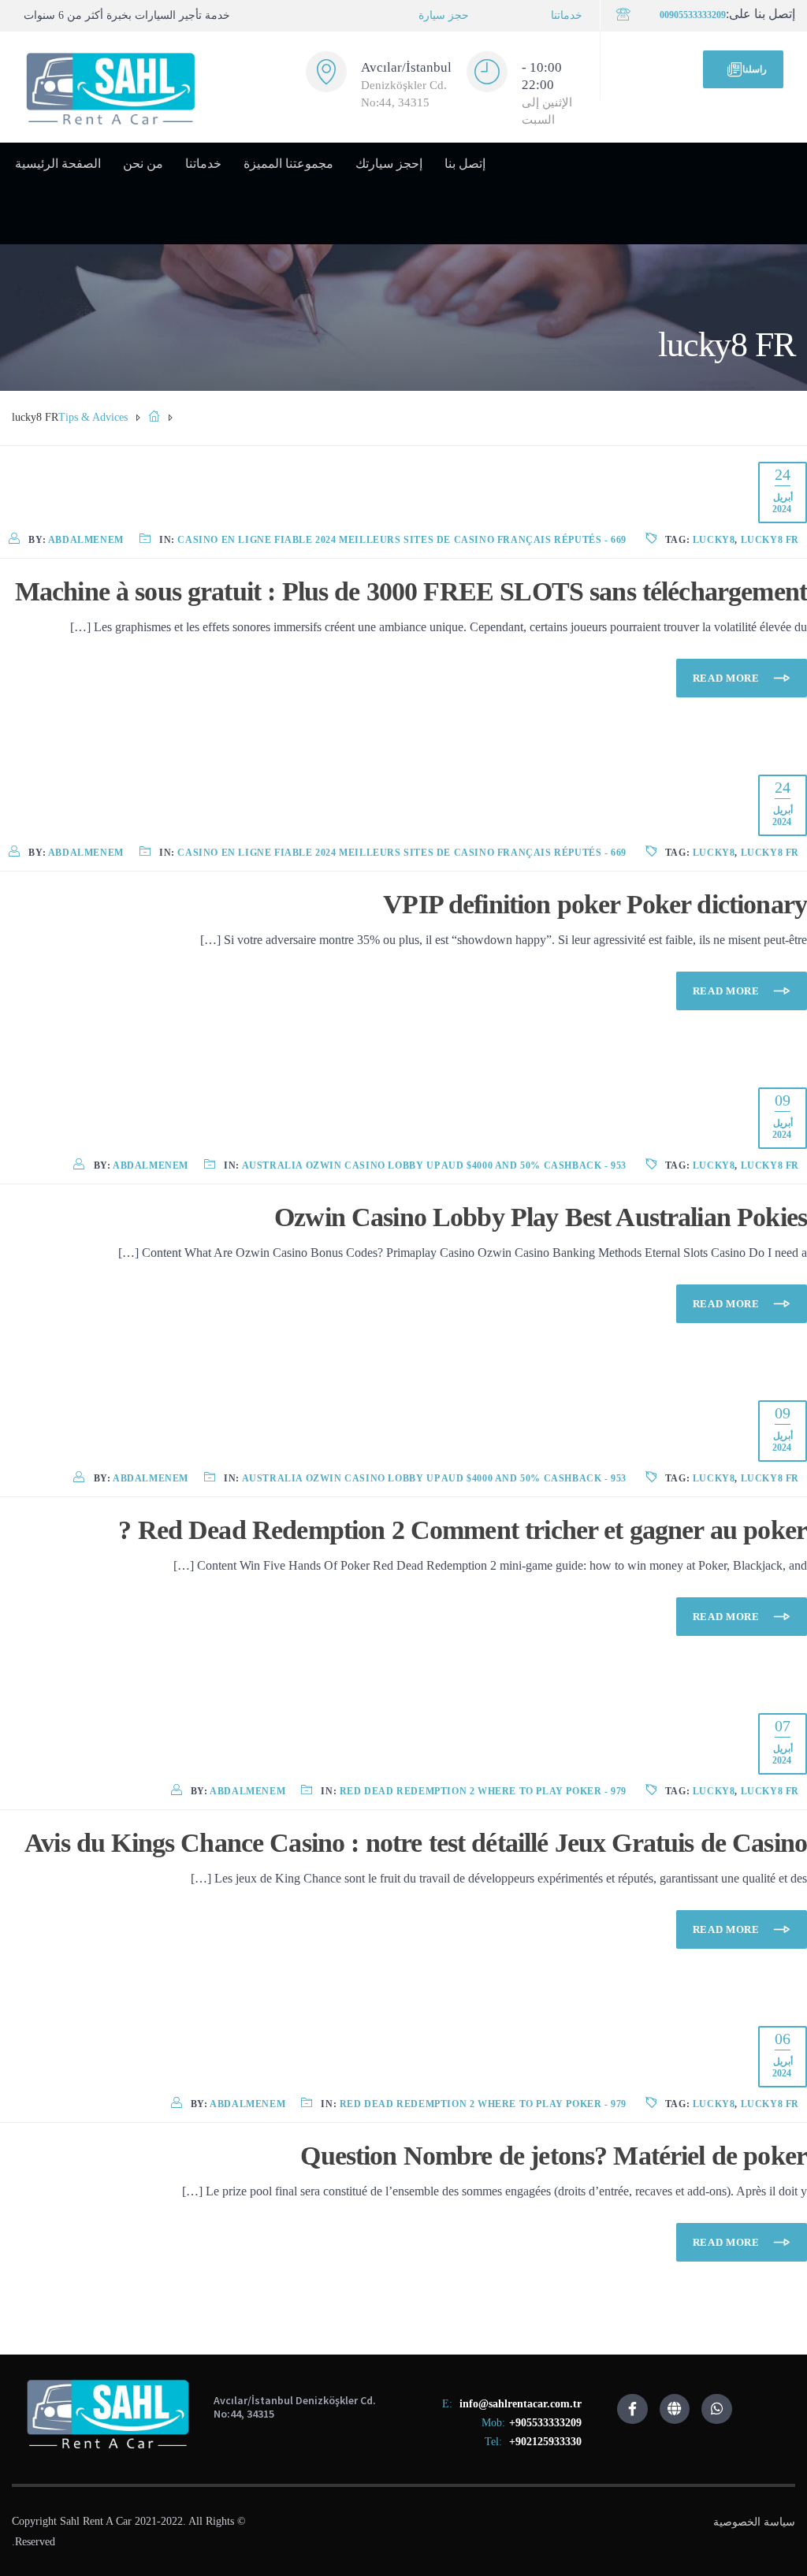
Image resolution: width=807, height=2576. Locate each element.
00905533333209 (693, 15)
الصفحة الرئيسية (58, 164)
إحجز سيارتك (389, 164)
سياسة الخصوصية (754, 2522)
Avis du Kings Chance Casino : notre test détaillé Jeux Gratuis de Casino (416, 1843)
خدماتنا (567, 15)
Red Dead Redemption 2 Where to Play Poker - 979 (483, 1791)
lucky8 (714, 540)
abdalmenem (86, 540)
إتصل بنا (465, 164)
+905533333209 (545, 2423)
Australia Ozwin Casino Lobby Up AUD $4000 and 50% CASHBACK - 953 (434, 1165)
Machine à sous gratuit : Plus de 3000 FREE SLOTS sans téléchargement (411, 591)
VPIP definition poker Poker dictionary (595, 904)
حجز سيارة (444, 15)
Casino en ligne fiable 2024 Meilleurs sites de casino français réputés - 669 (402, 540)
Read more (728, 678)
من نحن (143, 164)
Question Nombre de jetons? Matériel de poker (554, 2156)
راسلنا (755, 69)
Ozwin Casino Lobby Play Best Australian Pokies (541, 1217)
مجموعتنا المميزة (288, 164)
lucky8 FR (770, 540)
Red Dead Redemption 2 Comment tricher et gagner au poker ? (463, 1530)
